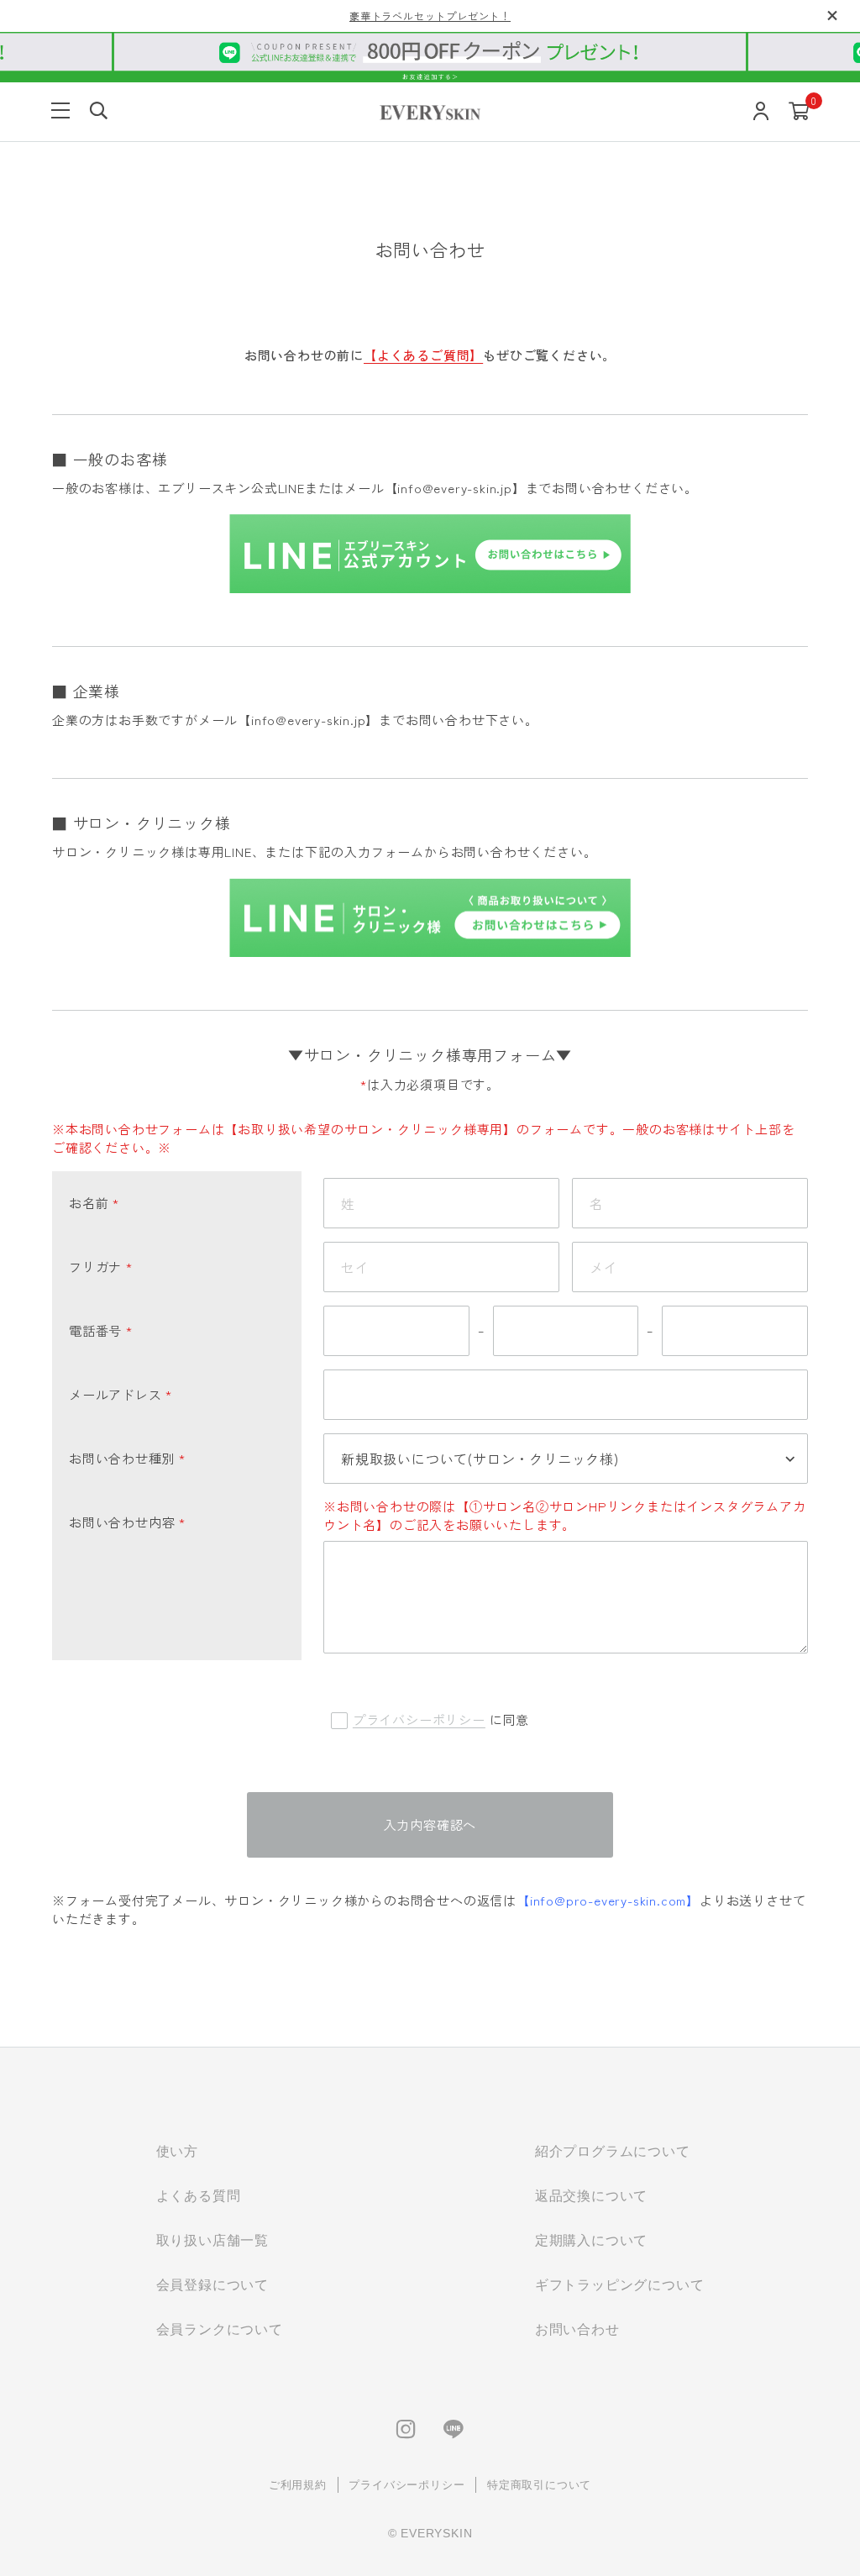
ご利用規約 (298, 2485)
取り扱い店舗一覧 (212, 2240)
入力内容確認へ (430, 1824)
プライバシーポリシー (419, 1719)
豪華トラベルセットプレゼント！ (430, 16)
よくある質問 (199, 2196)
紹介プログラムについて (613, 2151)
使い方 (177, 2151)
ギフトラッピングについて (620, 2285)
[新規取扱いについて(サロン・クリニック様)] (566, 1459)
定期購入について (591, 2240)
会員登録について (212, 2285)
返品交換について (591, 2196)
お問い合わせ (577, 2329)
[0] (799, 112)
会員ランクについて (220, 2329)
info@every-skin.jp (454, 488)
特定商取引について (539, 2485)
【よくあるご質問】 (423, 355)
